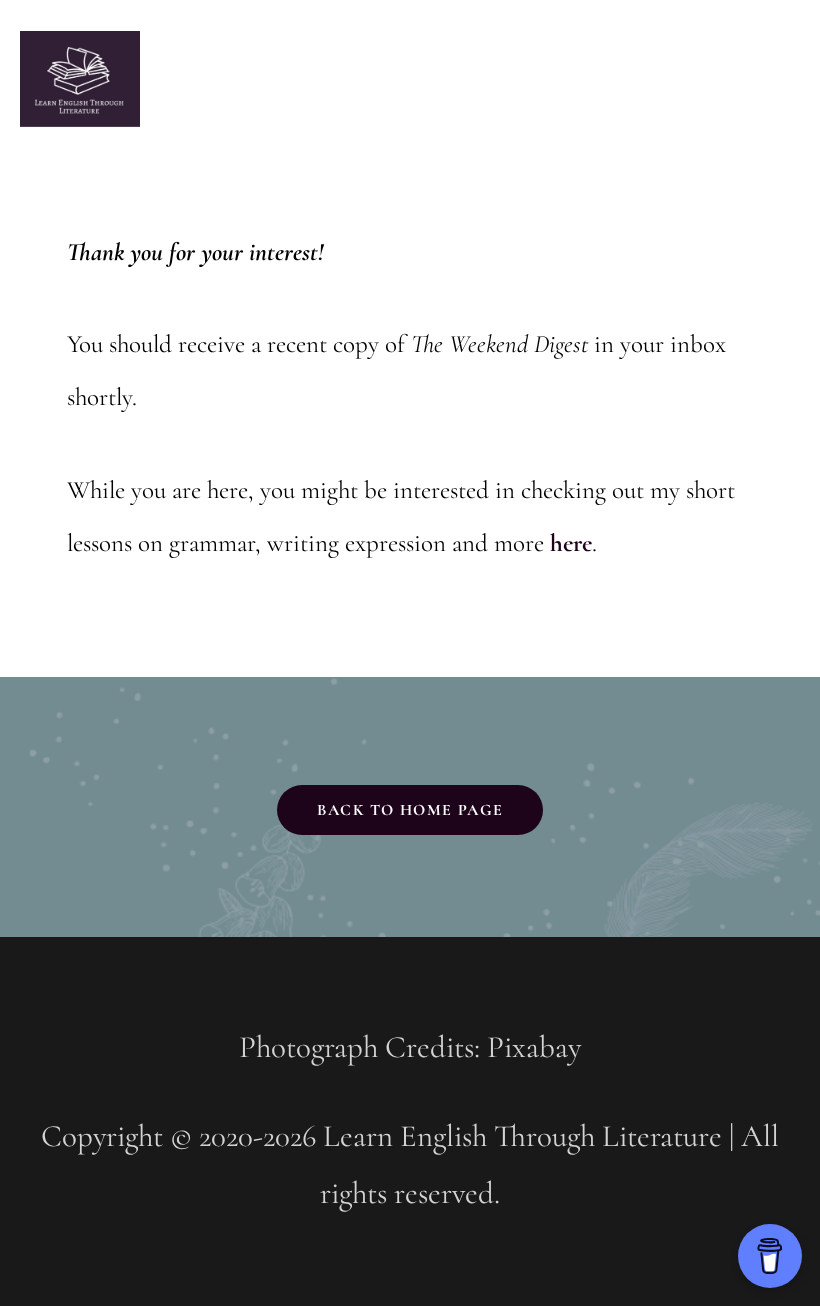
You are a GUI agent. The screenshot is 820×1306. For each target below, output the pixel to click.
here (571, 543)
